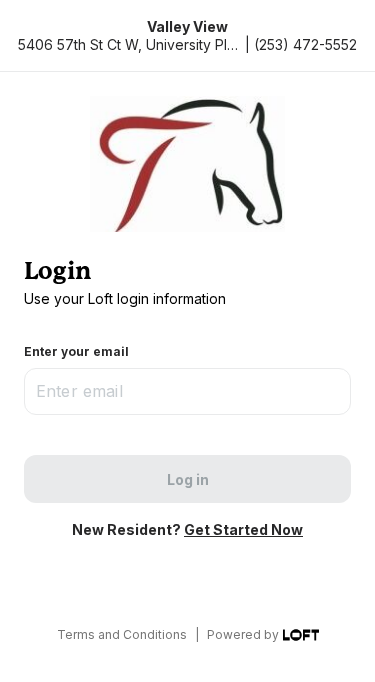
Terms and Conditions (122, 634)
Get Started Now (243, 529)
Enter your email (76, 351)
